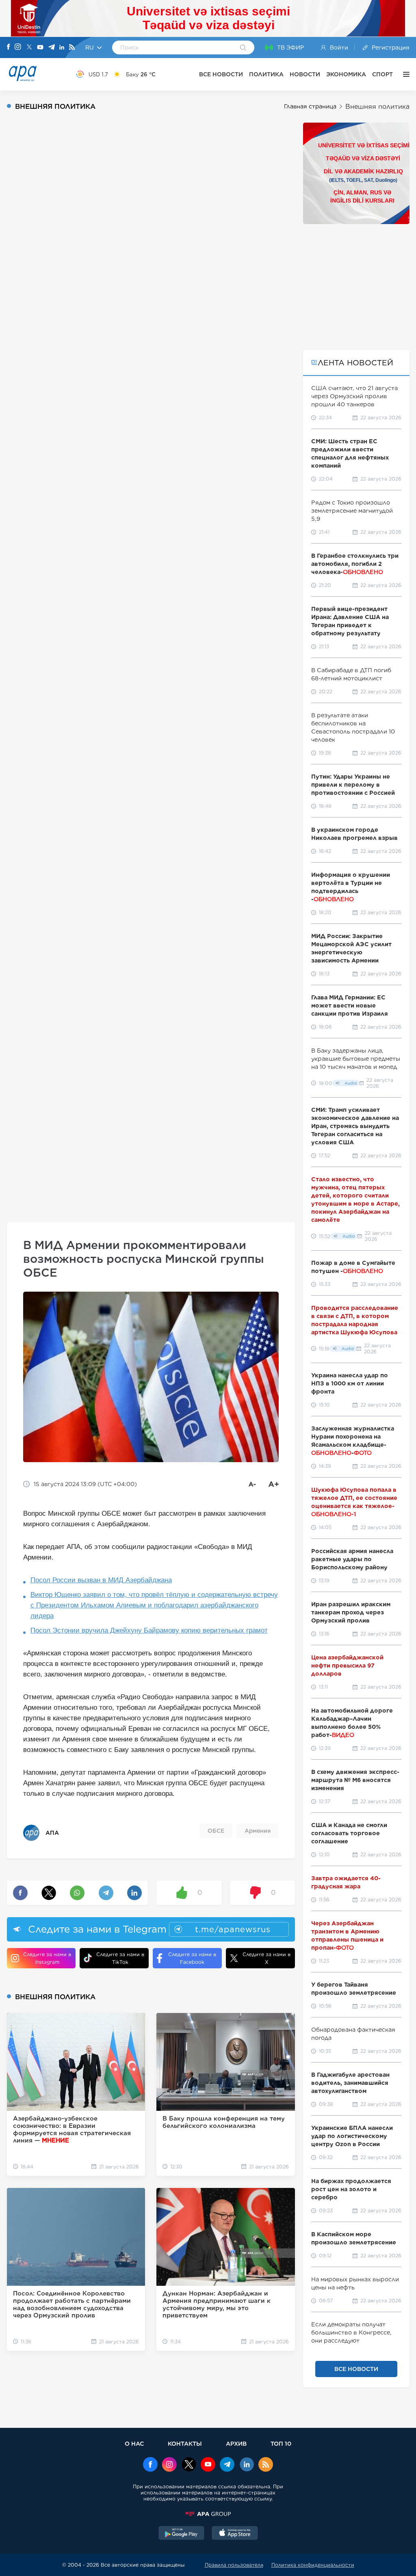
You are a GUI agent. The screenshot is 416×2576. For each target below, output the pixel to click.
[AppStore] (235, 2534)
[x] (189, 2465)
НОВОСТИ (305, 74)
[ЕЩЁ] (404, 74)
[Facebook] (9, 47)
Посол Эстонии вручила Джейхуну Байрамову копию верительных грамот (149, 1630)
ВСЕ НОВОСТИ (221, 74)
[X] (29, 48)
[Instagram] (18, 47)
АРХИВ (236, 2443)
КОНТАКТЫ (185, 2443)
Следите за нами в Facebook (192, 1958)
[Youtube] (40, 48)
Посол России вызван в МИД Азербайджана (101, 1580)
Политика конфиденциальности (313, 2565)
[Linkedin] (62, 48)
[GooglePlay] (182, 2534)
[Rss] (72, 48)
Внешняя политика (377, 107)
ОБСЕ (216, 1831)
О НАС (134, 2443)
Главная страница (310, 106)
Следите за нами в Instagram (47, 1958)
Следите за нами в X (266, 1958)
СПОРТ (382, 74)
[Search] (243, 48)
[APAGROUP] (208, 2514)
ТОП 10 (281, 2443)
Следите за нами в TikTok (120, 1958)
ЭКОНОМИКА (346, 74)
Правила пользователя (234, 2565)
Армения (258, 1831)
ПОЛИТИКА (266, 74)
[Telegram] (52, 48)
